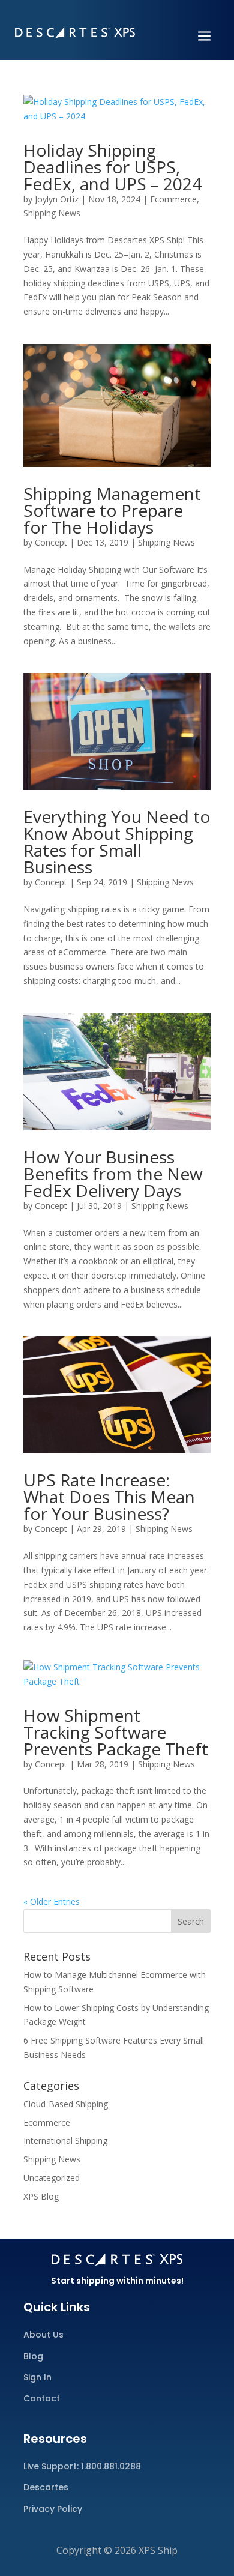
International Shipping (65, 2140)
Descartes (46, 2487)
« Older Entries (52, 1902)
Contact (42, 2398)
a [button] (204, 37)
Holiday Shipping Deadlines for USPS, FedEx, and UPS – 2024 (112, 167)
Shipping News (52, 213)
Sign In (37, 2377)
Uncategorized (52, 2178)
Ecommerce (173, 199)
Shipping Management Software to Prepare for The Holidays (112, 510)
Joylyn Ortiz (57, 199)
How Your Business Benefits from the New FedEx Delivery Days (113, 1174)
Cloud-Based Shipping (66, 2104)
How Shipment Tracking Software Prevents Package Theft (116, 1732)
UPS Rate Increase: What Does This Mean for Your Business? (109, 1497)
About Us (43, 2335)
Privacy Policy (53, 2509)
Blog (33, 2356)
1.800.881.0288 (111, 2466)
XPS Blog (41, 2196)
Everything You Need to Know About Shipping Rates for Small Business (117, 842)
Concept (51, 542)
